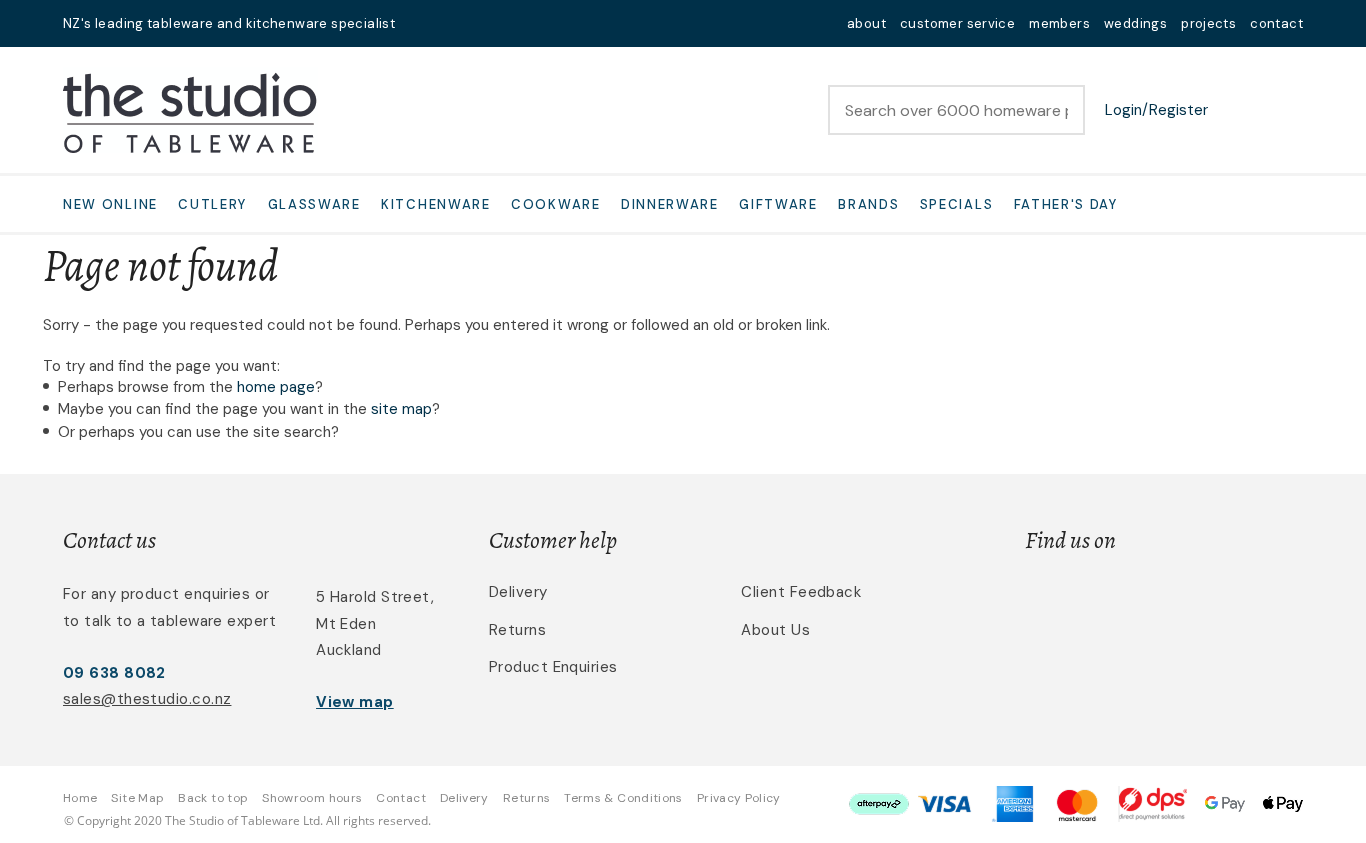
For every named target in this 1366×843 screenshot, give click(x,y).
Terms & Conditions (623, 798)
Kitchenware (436, 204)
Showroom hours (312, 798)
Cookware (556, 204)
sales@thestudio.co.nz (147, 699)
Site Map (137, 798)
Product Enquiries (553, 667)
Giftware (778, 204)
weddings (1135, 23)
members (1059, 23)
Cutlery (212, 204)
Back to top (213, 798)
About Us (775, 630)
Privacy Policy (739, 798)
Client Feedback (801, 592)
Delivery (518, 592)
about (866, 23)
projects (1208, 23)
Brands (868, 204)
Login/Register (1156, 110)
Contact (401, 798)
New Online (110, 204)
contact (1276, 23)
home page (276, 387)
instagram (475, 23)
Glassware (314, 204)
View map (355, 702)
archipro (1219, 603)
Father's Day (1065, 204)
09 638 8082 (114, 673)
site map (401, 409)
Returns (517, 630)
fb (449, 23)
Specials (957, 204)
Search (1061, 110)
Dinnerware (670, 204)
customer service (957, 23)
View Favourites (1238, 110)
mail (423, 23)
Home (80, 798)
